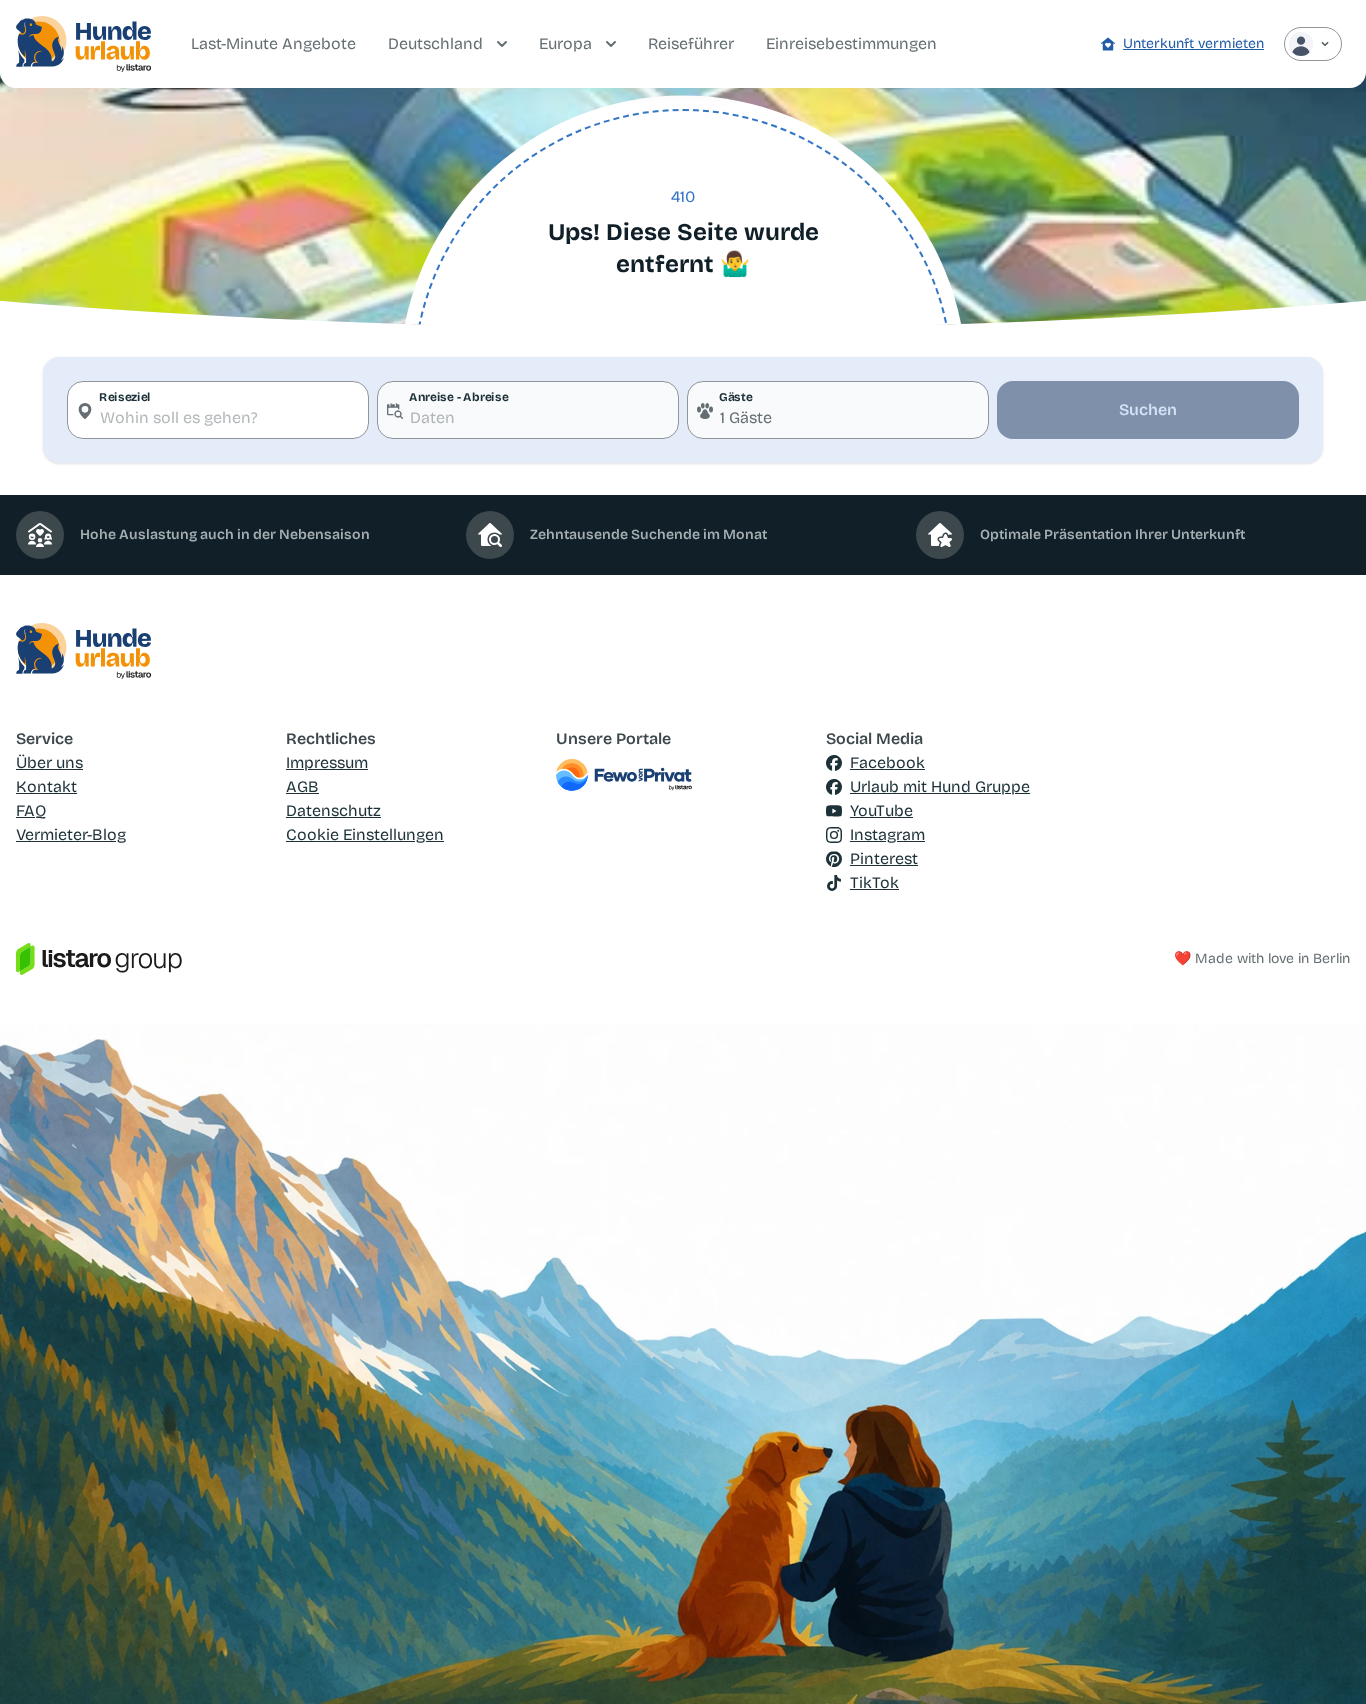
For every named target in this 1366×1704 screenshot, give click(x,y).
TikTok (874, 882)
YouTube (881, 810)
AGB (302, 786)
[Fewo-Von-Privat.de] (683, 775)
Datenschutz (333, 810)
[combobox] (218, 410)
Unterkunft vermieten (1193, 43)
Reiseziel (125, 397)
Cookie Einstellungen (365, 834)
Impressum (327, 762)
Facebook (887, 762)
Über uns (49, 762)
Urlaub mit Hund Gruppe (940, 786)
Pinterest (884, 858)
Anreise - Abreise (458, 397)
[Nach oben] (1322, 1660)
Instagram (887, 834)
